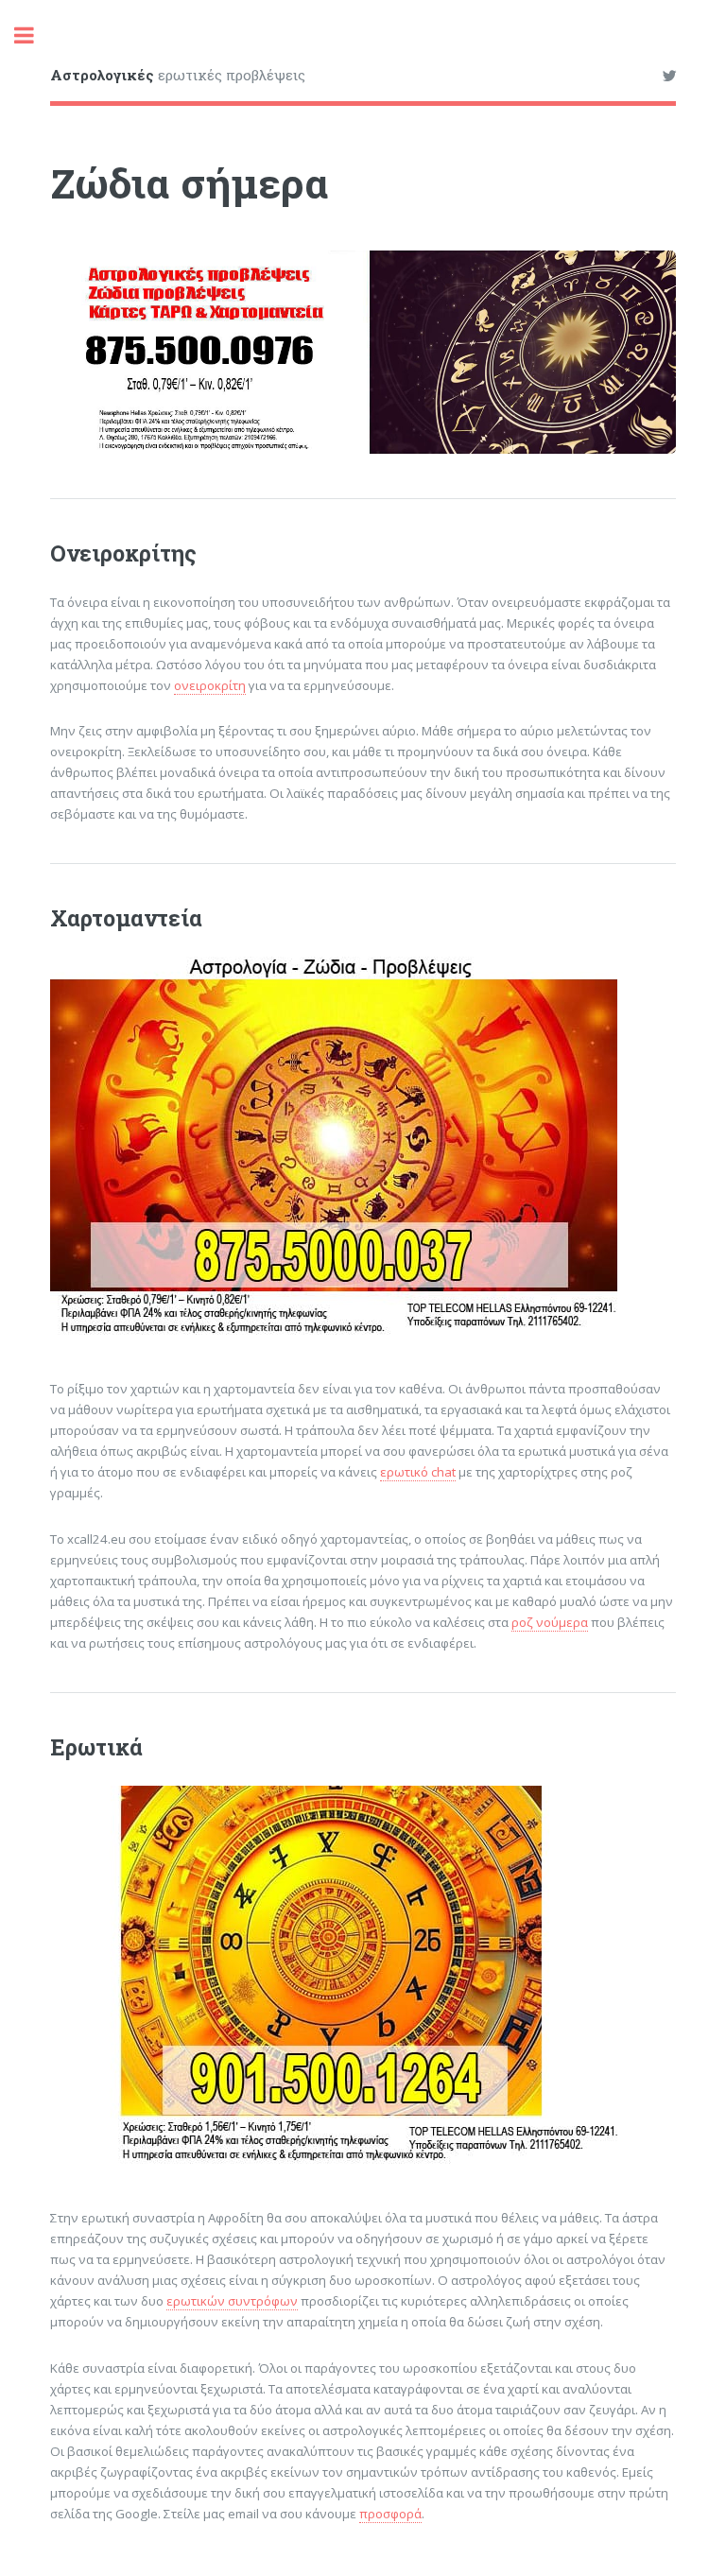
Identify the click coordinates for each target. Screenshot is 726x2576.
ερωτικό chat (418, 1472)
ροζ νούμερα (550, 1622)
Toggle (34, 35)
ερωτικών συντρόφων (232, 2301)
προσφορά (390, 2514)
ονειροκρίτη (210, 685)
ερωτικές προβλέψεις (178, 75)
